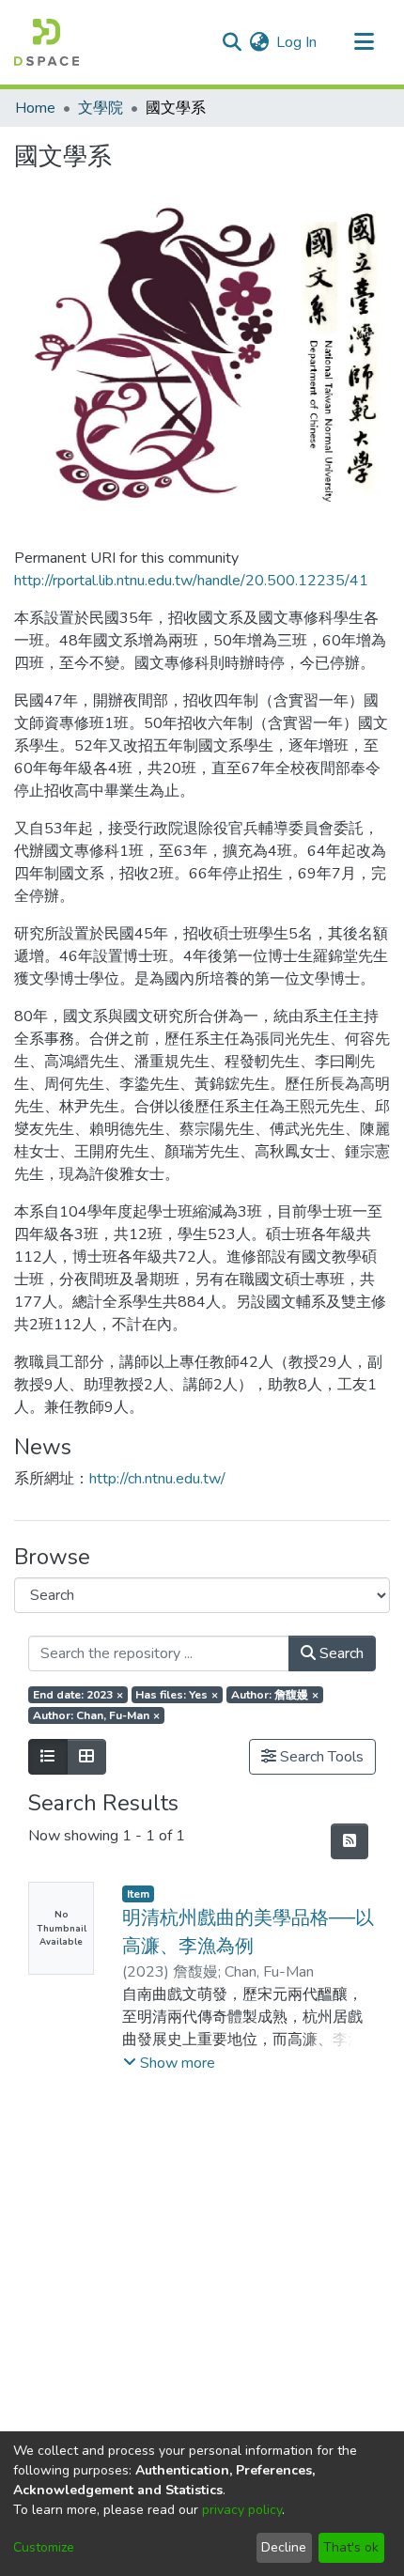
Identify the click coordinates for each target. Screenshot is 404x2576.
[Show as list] (48, 1757)
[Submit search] (232, 42)
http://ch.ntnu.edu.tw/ (157, 1479)
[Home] (47, 42)
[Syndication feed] (350, 1841)
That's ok (351, 2547)
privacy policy (242, 2510)
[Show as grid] (86, 1757)
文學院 (101, 108)
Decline (284, 2547)
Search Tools (320, 1757)
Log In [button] (297, 42)
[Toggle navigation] (364, 42)
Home (35, 108)
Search (340, 1653)
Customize (44, 2547)
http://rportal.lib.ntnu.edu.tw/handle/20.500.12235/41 (191, 581)
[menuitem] (259, 42)
